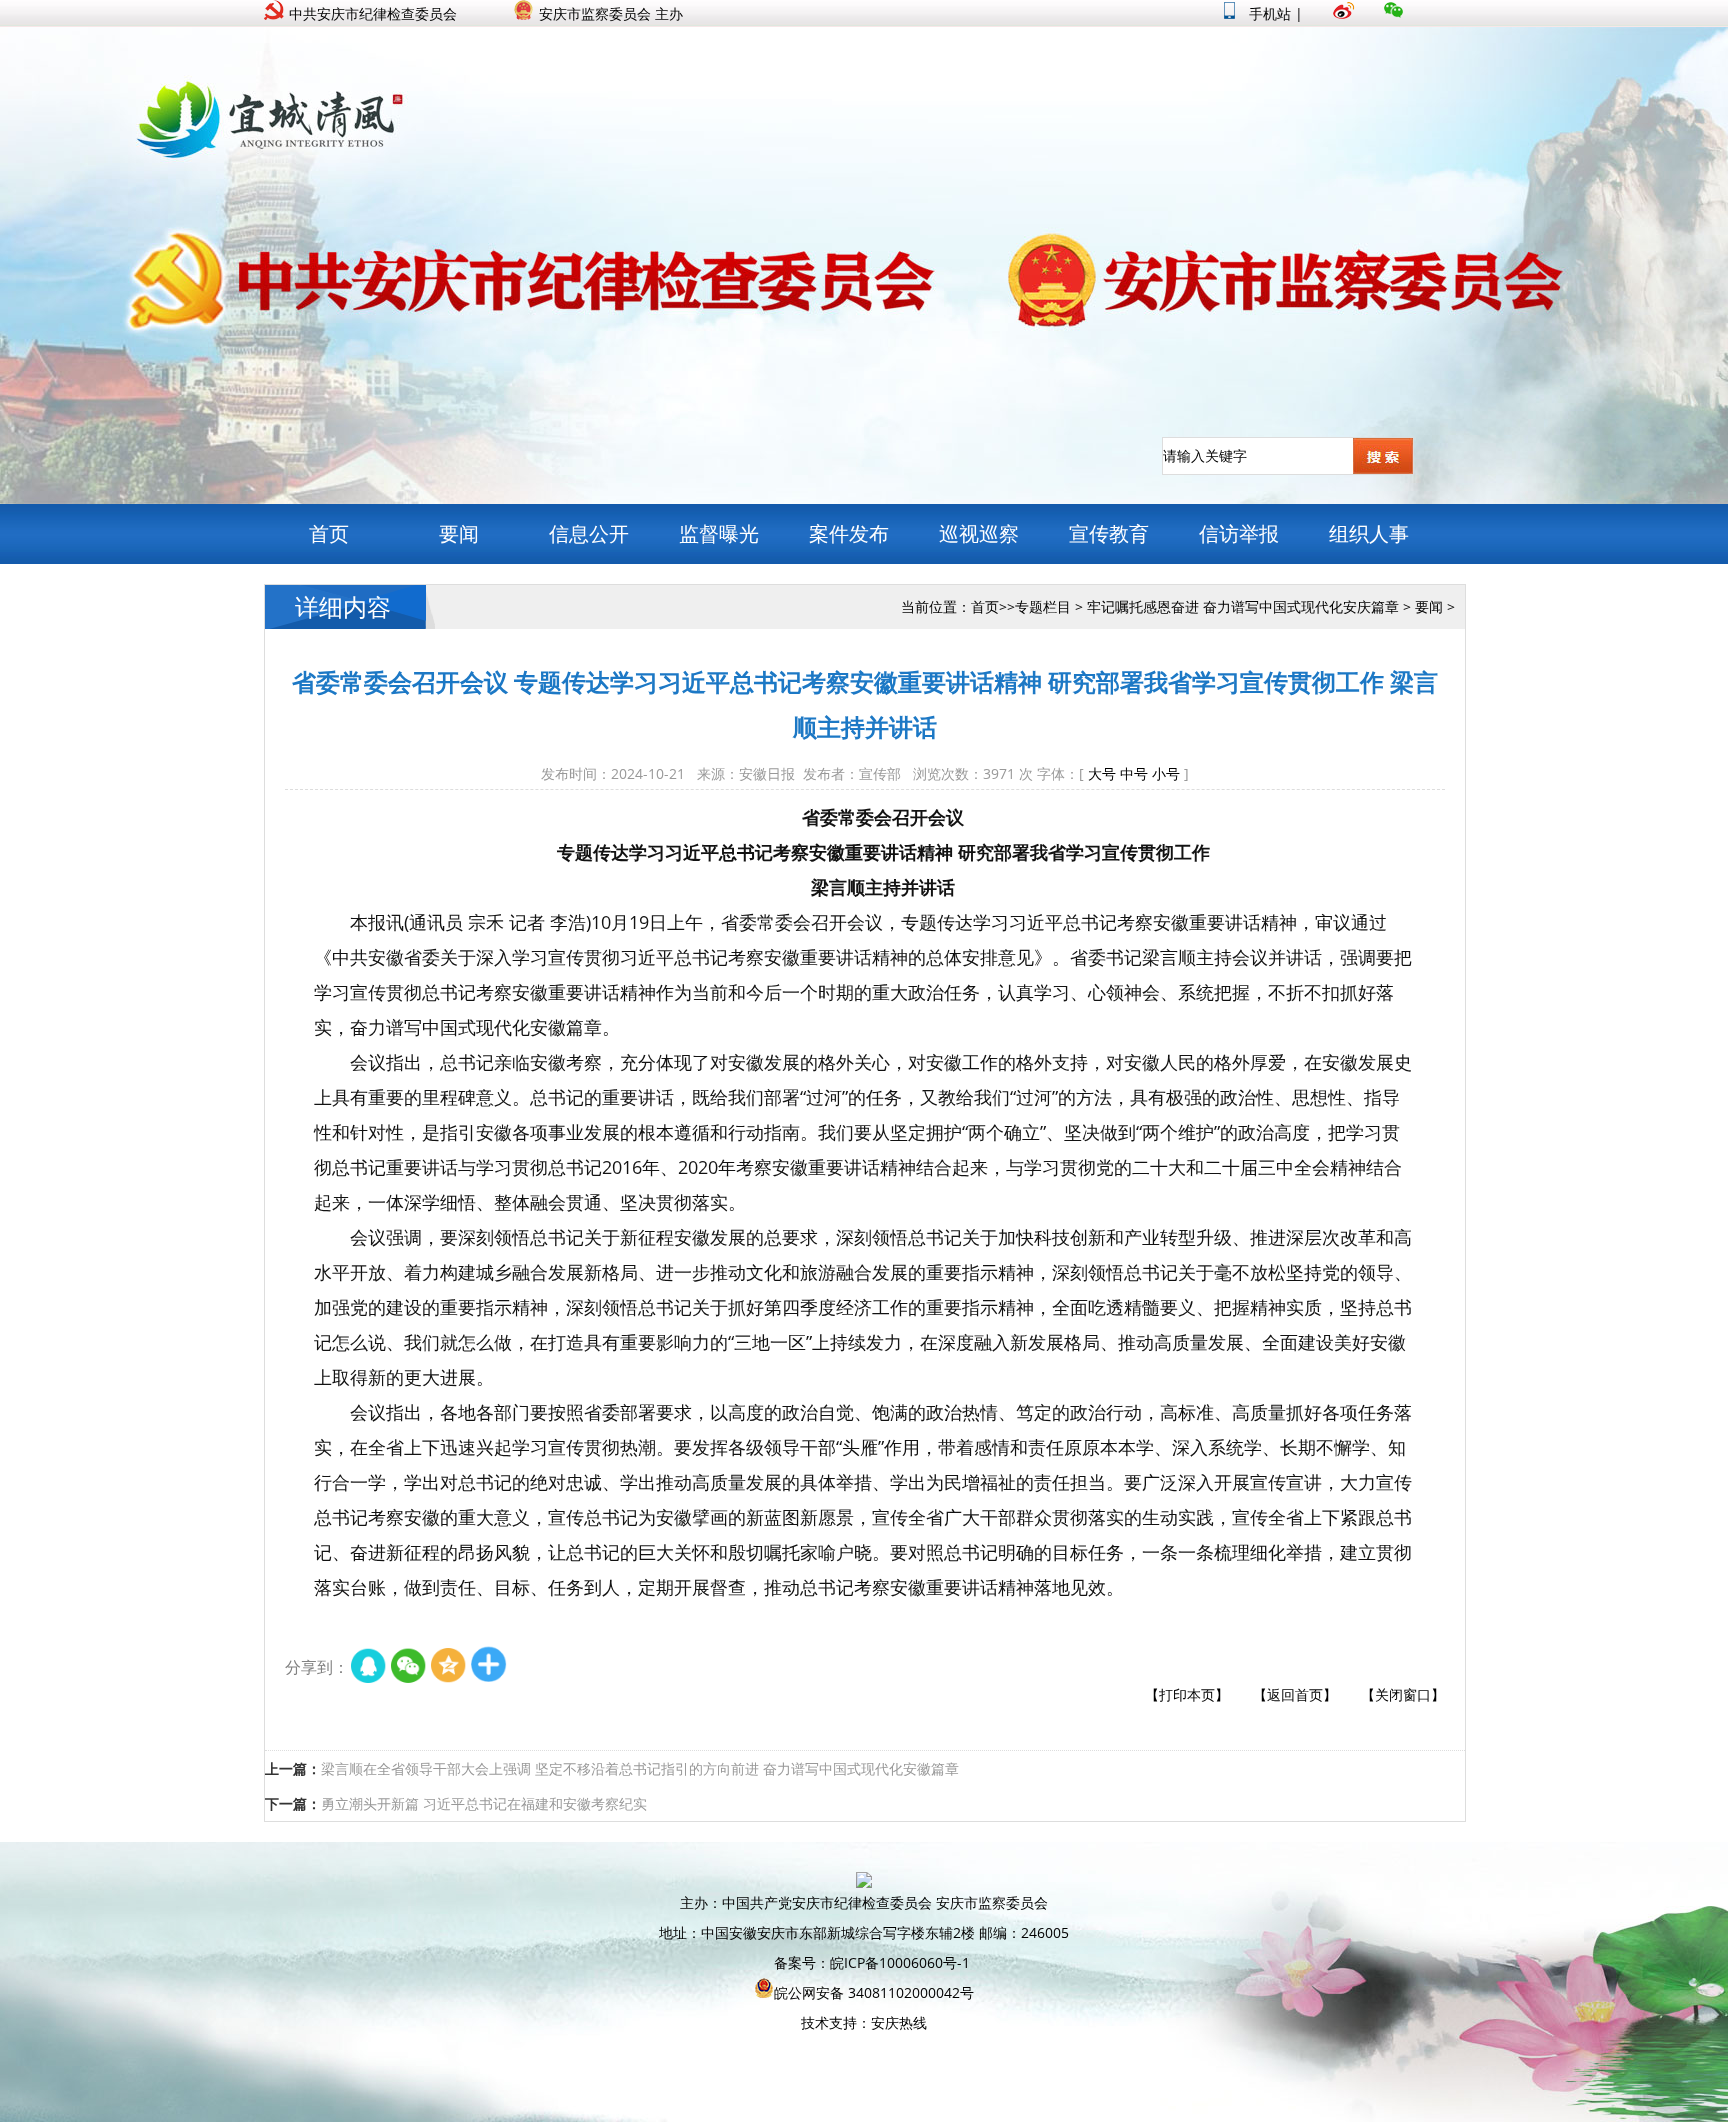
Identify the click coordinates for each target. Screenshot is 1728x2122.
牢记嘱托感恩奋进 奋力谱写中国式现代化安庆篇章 (1243, 606)
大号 (1102, 773)
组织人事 (1369, 533)
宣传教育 (1109, 533)
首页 (329, 533)
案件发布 (849, 533)
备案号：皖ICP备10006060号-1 (872, 1962)
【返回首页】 (1295, 1694)
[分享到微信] (409, 1667)
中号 (1134, 773)
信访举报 (1239, 533)
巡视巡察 (979, 533)
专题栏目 (1043, 606)
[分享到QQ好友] (369, 1667)
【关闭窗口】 (1403, 1694)
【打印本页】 (1187, 1694)
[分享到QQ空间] (449, 1667)
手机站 (1268, 13)
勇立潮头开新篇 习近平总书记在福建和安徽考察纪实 (484, 1803)
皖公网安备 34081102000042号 (874, 1992)
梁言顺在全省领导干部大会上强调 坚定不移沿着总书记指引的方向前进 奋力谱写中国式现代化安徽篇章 (640, 1768)
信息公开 (589, 533)
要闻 (459, 533)
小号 (1166, 773)
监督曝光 (719, 533)
